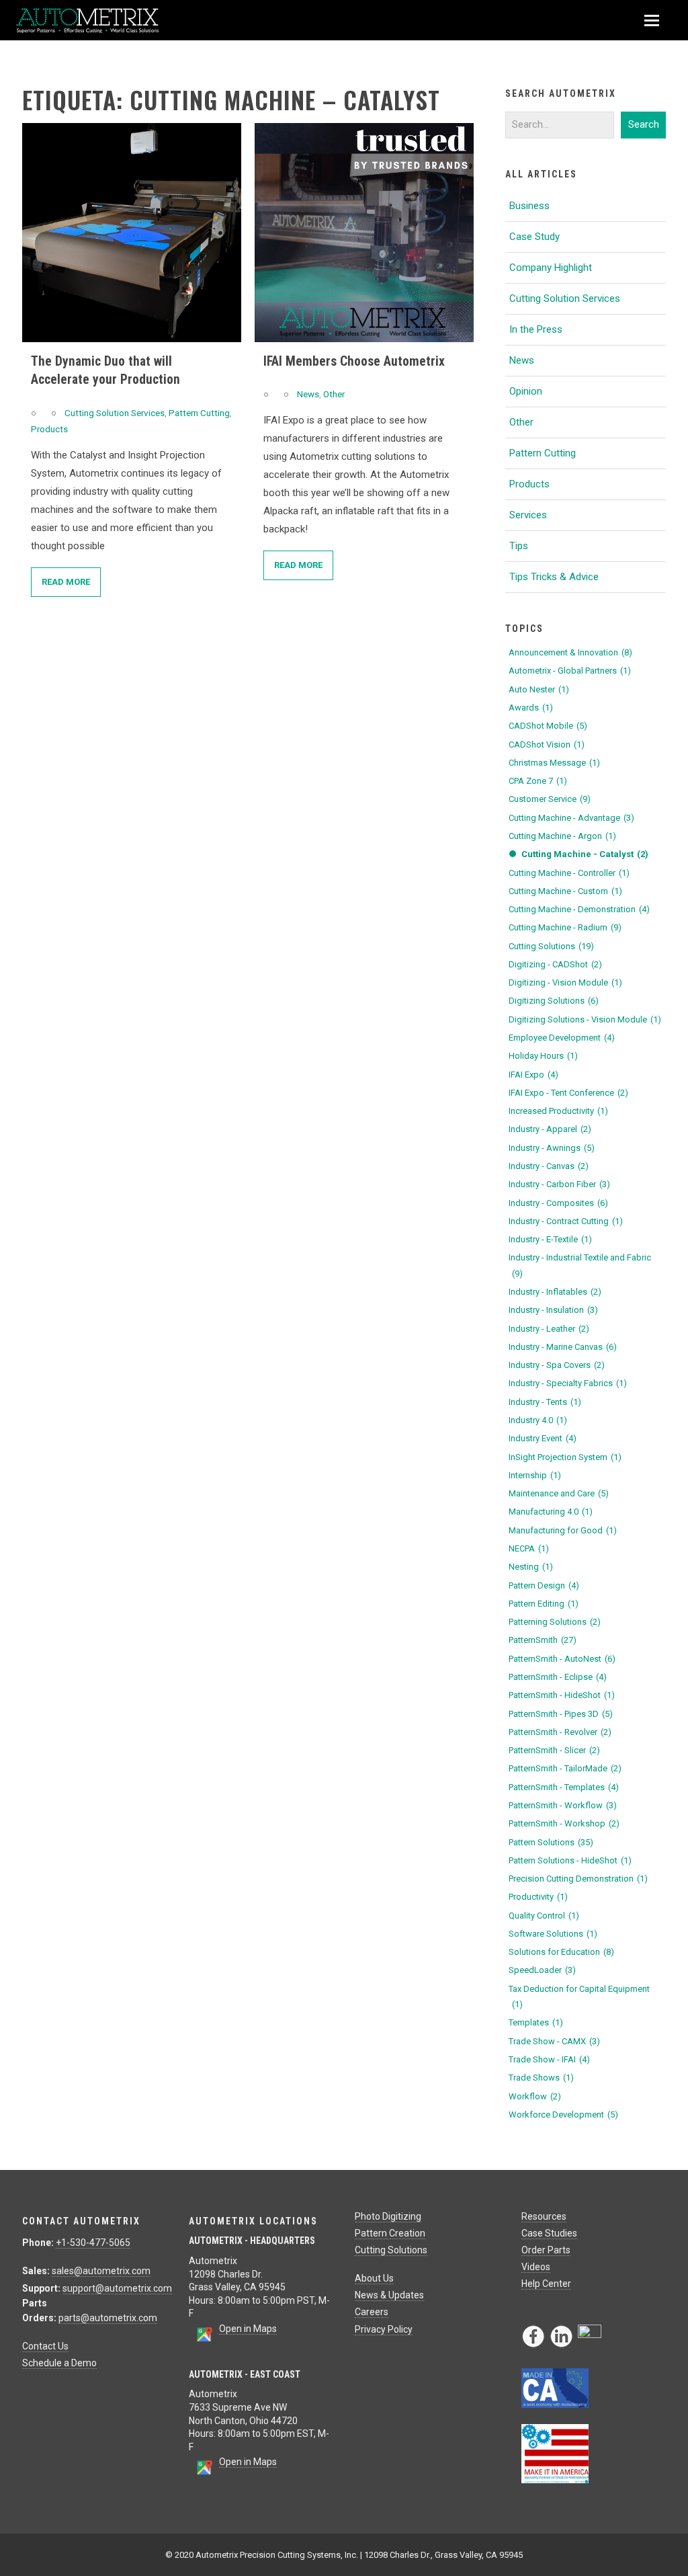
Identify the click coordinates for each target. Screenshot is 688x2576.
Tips (519, 546)
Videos (536, 2267)
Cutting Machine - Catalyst (585, 854)
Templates (536, 2022)
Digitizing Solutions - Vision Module (585, 1019)
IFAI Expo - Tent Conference (568, 1093)
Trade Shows (541, 2078)
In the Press (536, 329)
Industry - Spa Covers (557, 1365)
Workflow (535, 2096)
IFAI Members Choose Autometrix (354, 361)
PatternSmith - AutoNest (562, 1659)
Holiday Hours (543, 1056)
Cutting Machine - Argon (562, 836)
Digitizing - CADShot (555, 964)
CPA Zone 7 (538, 781)
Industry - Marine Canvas (563, 1347)
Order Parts (546, 2250)
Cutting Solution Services (115, 413)
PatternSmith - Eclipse (558, 1677)
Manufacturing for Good (563, 1530)
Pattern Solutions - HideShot (570, 1860)
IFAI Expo (533, 1075)
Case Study (534, 237)
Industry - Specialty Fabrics (568, 1383)
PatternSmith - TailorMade (565, 1768)
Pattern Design (544, 1585)
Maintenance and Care (559, 1493)
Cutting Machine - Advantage (571, 818)
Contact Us (45, 2346)
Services (528, 515)
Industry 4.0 (538, 1420)
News (308, 394)
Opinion (526, 391)
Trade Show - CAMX (554, 2041)
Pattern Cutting (199, 413)
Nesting (531, 1567)
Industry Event (543, 1438)
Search (644, 124)
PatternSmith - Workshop (564, 1823)
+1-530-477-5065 (93, 2243)
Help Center (546, 2284)
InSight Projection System (565, 1457)
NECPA (529, 1548)
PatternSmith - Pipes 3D (561, 1714)
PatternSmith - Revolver (560, 1732)
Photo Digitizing (388, 2216)
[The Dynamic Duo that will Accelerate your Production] (132, 233)
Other (334, 394)
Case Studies (549, 2233)
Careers (372, 2312)
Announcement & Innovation (570, 652)
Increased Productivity (558, 1111)
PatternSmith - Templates (564, 1787)
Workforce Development (563, 2115)
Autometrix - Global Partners (570, 671)
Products (49, 429)
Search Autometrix (561, 93)
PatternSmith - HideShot (562, 1695)
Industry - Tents (545, 1402)
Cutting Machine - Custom (565, 891)
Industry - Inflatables (555, 1292)
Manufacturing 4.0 (551, 1512)
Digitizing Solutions (554, 1001)
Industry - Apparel (550, 1129)
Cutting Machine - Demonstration (579, 909)
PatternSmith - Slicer (554, 1750)
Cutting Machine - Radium (565, 927)
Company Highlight (551, 268)
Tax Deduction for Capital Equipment (579, 1997)
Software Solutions (553, 1934)
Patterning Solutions (555, 1622)
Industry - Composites (558, 1203)
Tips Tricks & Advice (554, 577)
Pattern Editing (544, 1604)
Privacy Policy (384, 2329)
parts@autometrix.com (108, 2318)
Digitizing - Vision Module (565, 982)
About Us (374, 2278)
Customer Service (550, 799)
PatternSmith (543, 1640)
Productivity (538, 1897)
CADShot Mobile (548, 726)
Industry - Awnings (552, 1148)
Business (529, 206)
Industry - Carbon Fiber (559, 1184)
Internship (535, 1475)
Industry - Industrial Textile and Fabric (580, 1265)
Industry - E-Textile (550, 1239)
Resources (544, 2216)
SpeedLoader (542, 1970)
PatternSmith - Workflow (563, 1805)
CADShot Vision (547, 744)
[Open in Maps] (204, 2339)
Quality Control (544, 1916)
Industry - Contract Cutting (566, 1221)
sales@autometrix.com (101, 2271)
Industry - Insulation (553, 1310)
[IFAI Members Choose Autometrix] (364, 233)
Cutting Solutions (551, 946)
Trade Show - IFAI (549, 2059)
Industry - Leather (549, 1329)
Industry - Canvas (549, 1166)
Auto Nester (539, 689)
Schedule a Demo (59, 2363)
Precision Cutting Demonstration (578, 1879)
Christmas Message (554, 763)
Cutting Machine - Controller (569, 873)
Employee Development (562, 1038)
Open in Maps (248, 2329)
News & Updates (389, 2295)
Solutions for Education (561, 1952)
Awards (531, 708)
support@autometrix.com (117, 2288)
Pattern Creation (390, 2233)
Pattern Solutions (551, 1842)
